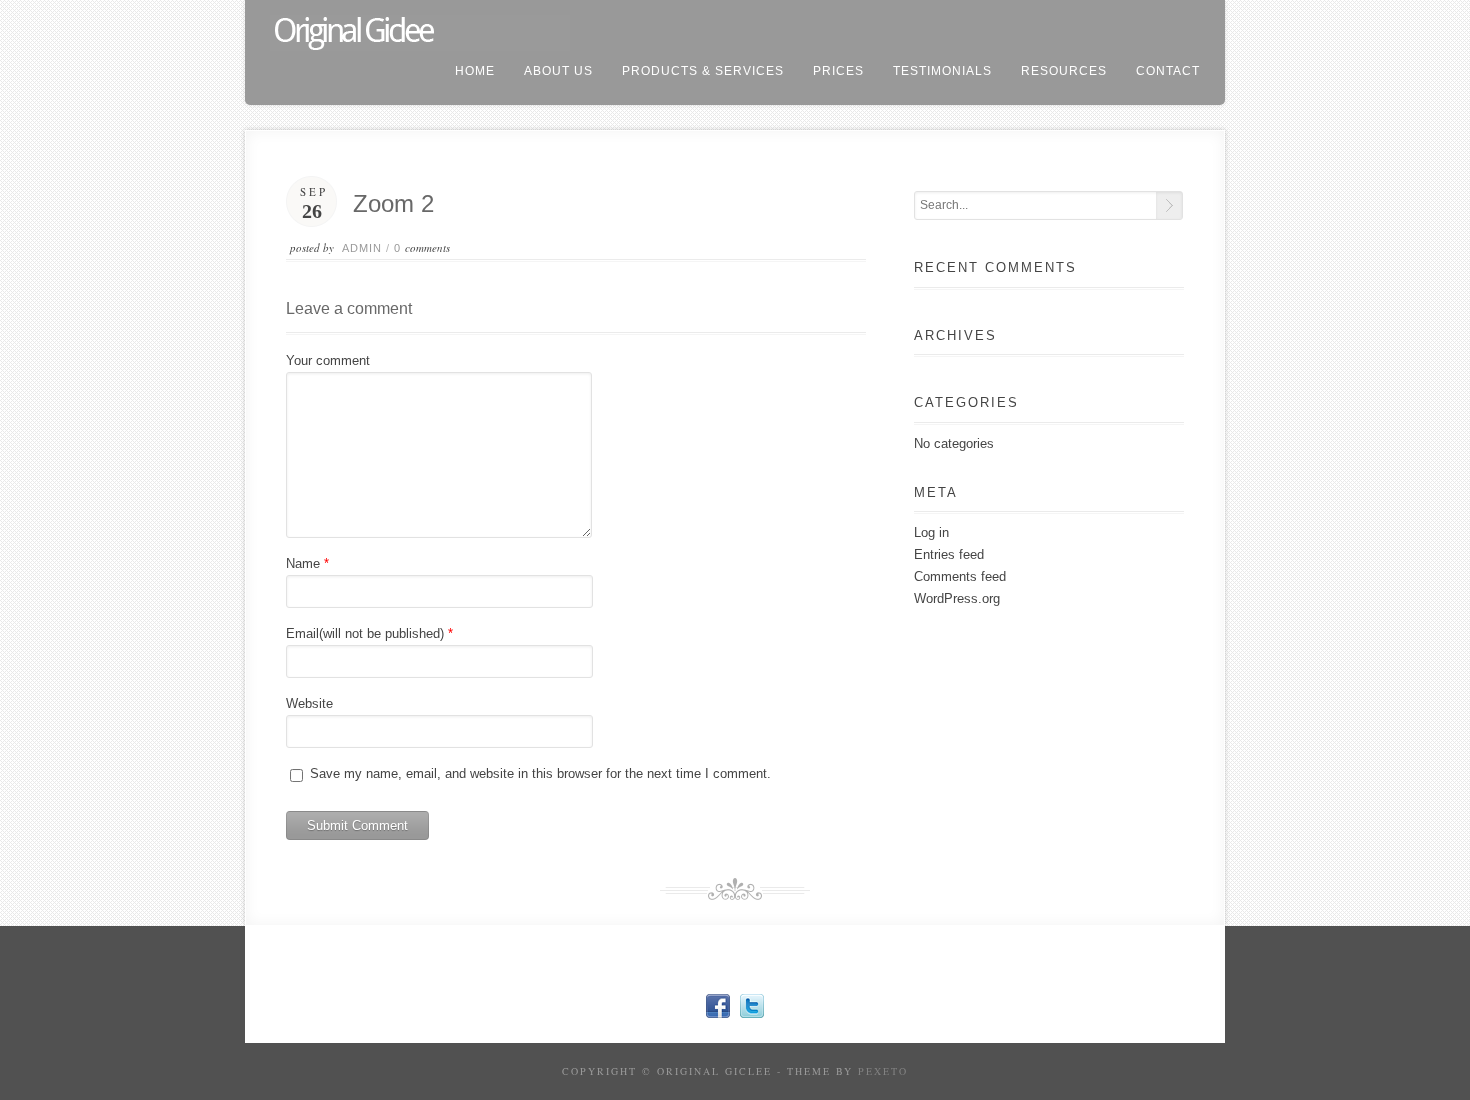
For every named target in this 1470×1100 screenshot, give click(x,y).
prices (838, 71)
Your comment (328, 360)
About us (558, 71)
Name (303, 563)
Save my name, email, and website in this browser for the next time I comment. (540, 773)
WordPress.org (957, 598)
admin (362, 248)
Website (309, 703)
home (475, 71)
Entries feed (949, 554)
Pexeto (883, 1071)
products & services (703, 71)
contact (1168, 71)
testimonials (942, 71)
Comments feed (960, 576)
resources (1064, 71)
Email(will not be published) (365, 633)
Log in (931, 532)
